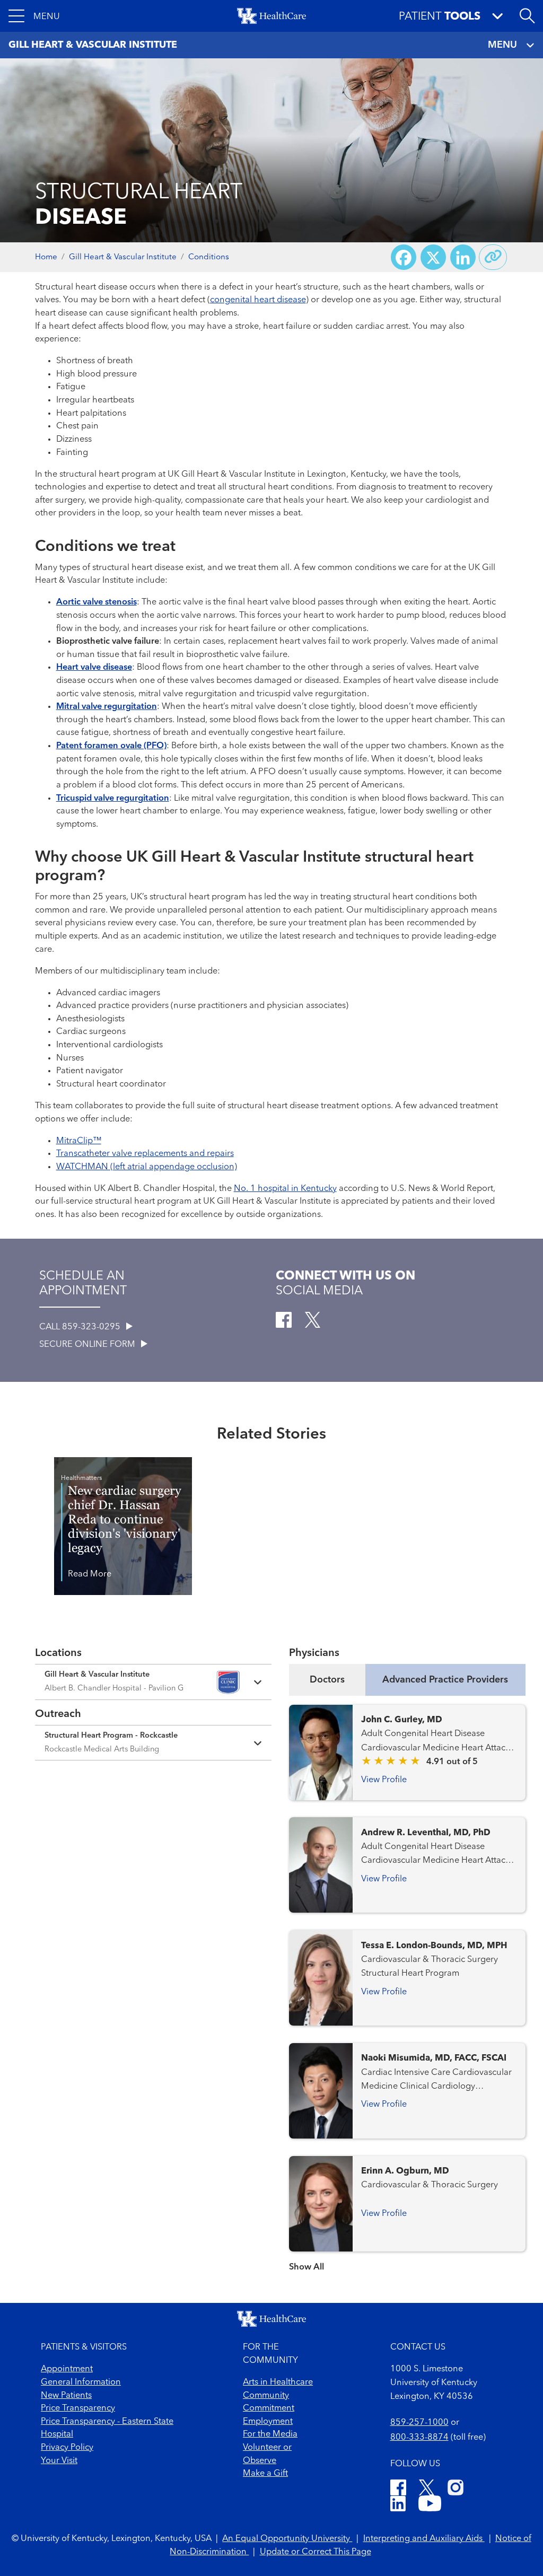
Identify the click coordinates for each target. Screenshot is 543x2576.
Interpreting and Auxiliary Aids (424, 2539)
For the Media (270, 2434)
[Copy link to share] (493, 257)
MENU (502, 45)
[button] (34, 16)
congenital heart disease (258, 300)
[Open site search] (527, 16)
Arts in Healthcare (278, 2382)
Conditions (209, 257)
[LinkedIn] (398, 2505)
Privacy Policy (67, 2448)
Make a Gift (265, 2474)
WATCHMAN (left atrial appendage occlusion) (147, 1167)
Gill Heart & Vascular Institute (123, 257)
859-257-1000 (419, 2423)
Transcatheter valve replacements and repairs (145, 1154)
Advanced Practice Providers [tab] (445, 1680)
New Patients (66, 2396)
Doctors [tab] (327, 1680)
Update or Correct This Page (316, 2552)
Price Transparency (78, 2408)
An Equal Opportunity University (287, 2539)
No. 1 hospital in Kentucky (285, 1189)
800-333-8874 (419, 2438)
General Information (81, 2382)
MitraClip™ (79, 1141)
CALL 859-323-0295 (81, 1327)
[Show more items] (407, 2260)
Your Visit (59, 2461)
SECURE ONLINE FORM (88, 1345)
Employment (268, 2422)
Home (46, 257)
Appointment (67, 2369)
